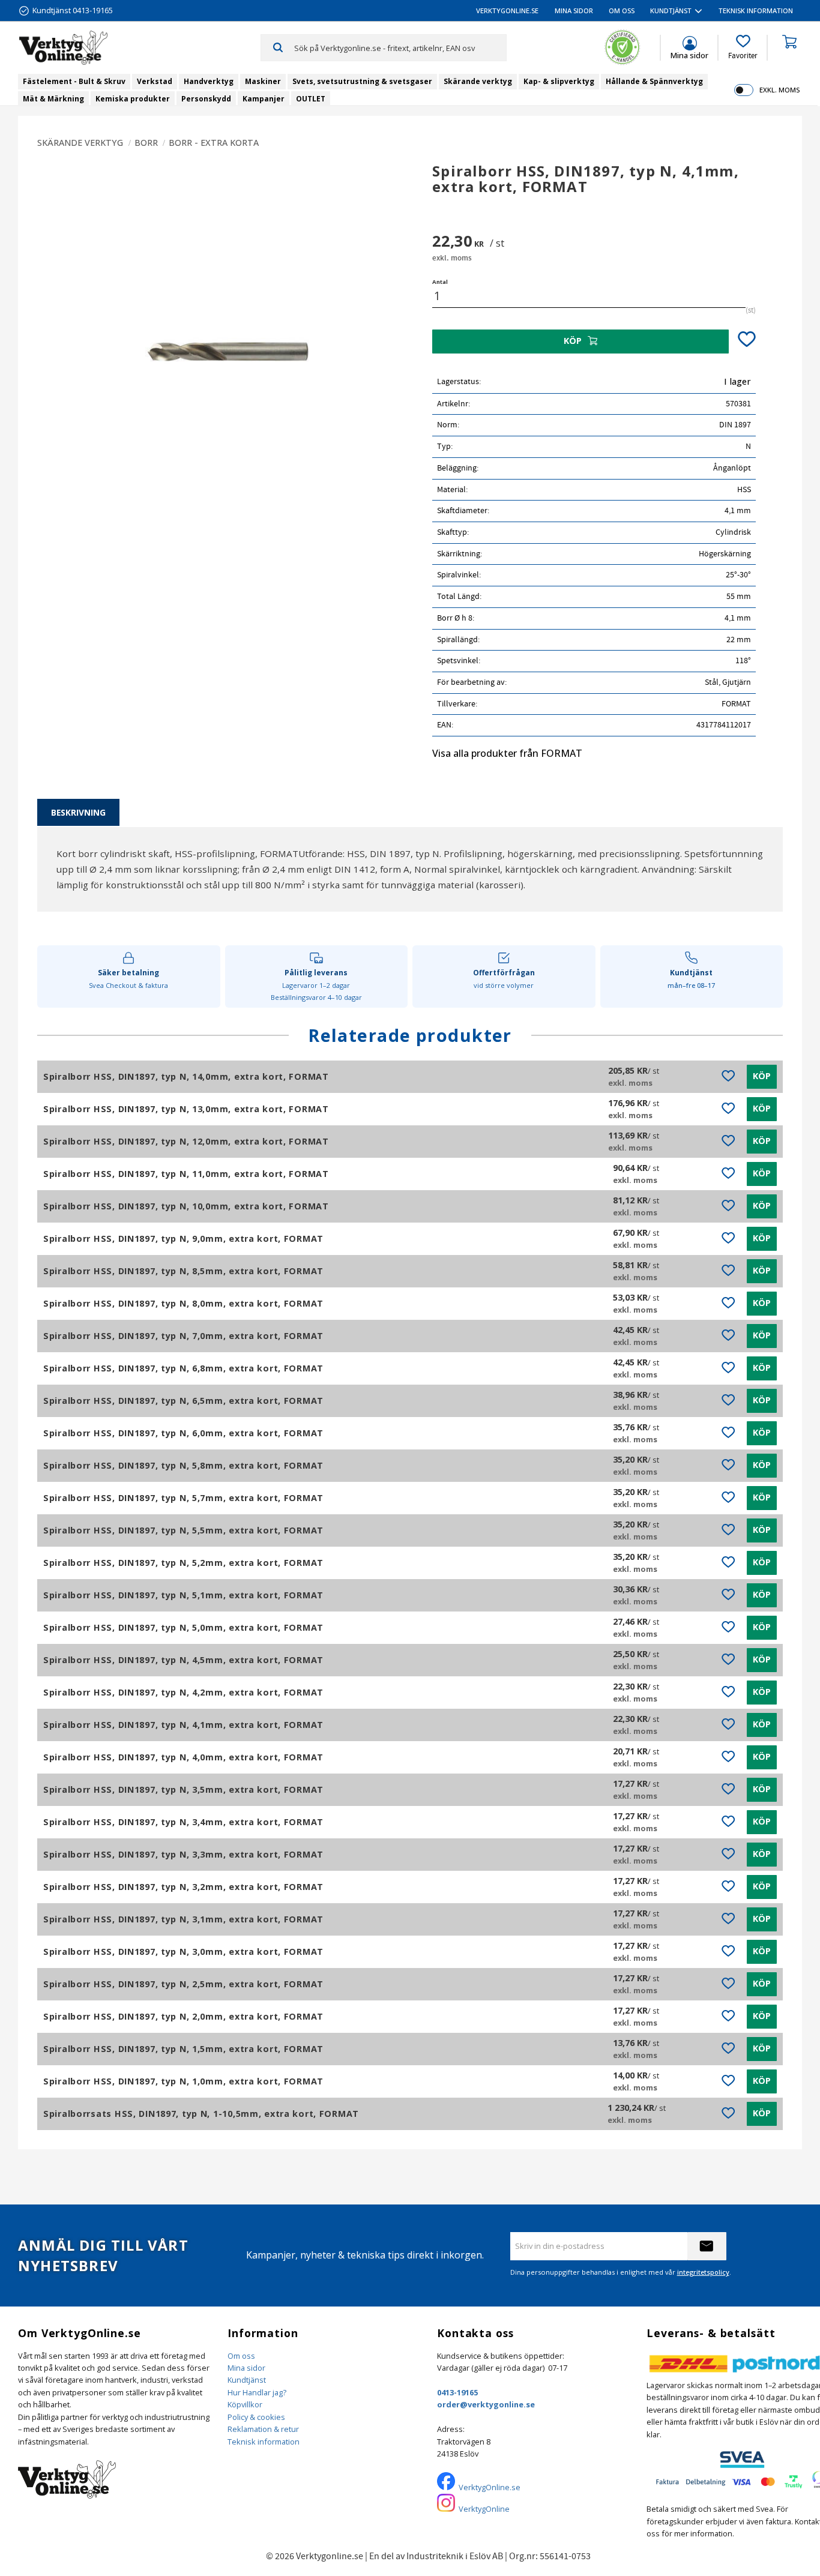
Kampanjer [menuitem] (264, 99)
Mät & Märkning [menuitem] (53, 99)
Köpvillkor (245, 2404)
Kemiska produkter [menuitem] (133, 99)
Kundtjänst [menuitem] (671, 11)
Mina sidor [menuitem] (574, 11)
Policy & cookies (256, 2417)
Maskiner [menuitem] (263, 81)
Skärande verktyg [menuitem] (478, 81)
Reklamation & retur (263, 2429)
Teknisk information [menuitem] (756, 11)
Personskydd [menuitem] (206, 99)
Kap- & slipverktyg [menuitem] (559, 81)
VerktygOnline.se (490, 2487)
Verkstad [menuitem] (155, 81)
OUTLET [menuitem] (311, 99)
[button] (743, 47)
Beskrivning (78, 812)
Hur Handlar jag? (257, 2392)
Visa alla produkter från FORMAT (507, 753)
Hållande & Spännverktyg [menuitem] (654, 81)
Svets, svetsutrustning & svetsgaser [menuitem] (362, 81)
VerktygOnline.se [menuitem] (507, 11)
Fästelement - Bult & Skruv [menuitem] (74, 81)
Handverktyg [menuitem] (209, 81)
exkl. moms (779, 90)
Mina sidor (246, 2368)
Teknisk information (264, 2442)
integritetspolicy (703, 2272)
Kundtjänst (247, 2380)
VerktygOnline (484, 2509)
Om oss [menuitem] (622, 11)
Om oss (241, 2356)
